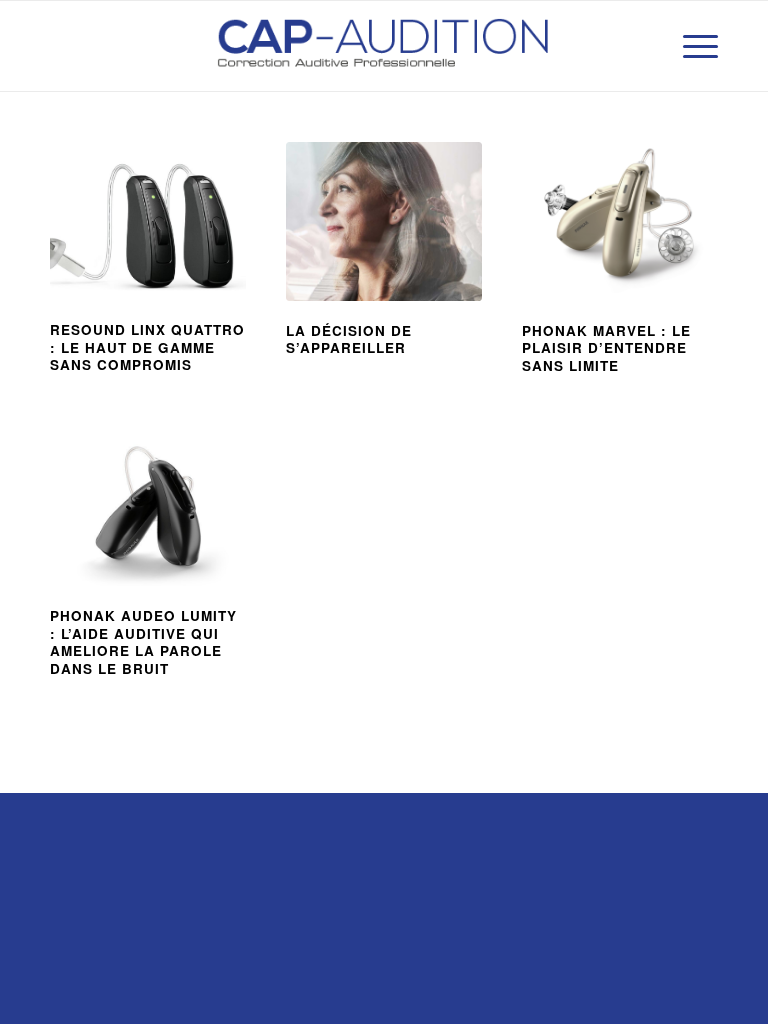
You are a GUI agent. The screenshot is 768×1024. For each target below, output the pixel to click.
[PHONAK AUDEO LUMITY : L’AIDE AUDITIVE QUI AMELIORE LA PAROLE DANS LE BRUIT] (148, 512)
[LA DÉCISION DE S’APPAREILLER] (384, 221)
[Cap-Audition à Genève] (384, 46)
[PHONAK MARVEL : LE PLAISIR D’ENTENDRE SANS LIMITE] (620, 221)
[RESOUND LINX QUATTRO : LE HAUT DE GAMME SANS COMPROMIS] (148, 221)
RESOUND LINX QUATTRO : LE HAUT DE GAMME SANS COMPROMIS (147, 347)
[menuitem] (690, 46)
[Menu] (690, 46)
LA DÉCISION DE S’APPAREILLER (349, 339)
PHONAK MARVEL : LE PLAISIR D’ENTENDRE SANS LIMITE (606, 348)
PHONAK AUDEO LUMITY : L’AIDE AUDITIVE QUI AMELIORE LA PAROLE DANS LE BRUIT (143, 642)
